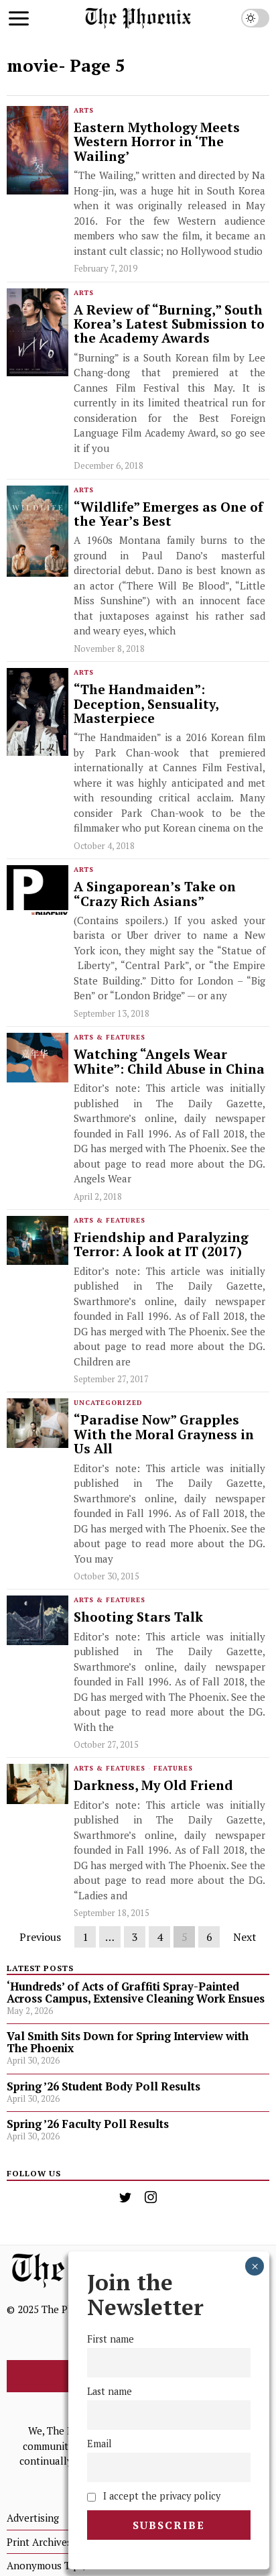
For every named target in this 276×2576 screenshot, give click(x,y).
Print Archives (39, 2542)
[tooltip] (125, 2197)
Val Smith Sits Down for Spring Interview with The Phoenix (128, 2042)
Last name (110, 2391)
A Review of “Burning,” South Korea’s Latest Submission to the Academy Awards (169, 325)
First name (111, 2339)
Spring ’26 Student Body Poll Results (103, 2086)
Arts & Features (110, 1037)
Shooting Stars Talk (138, 1617)
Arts (84, 110)
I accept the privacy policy (160, 2496)
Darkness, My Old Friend (153, 1786)
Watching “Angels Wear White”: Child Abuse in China (169, 1062)
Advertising (33, 2518)
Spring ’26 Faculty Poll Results (88, 2124)
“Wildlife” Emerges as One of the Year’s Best (168, 515)
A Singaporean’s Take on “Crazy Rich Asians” (155, 894)
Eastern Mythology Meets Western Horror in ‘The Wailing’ (157, 142)
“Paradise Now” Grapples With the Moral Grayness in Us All (164, 1435)
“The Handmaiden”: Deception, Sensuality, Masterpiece (146, 704)
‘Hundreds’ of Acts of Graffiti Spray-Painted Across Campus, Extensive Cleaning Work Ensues (136, 1993)
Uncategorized (108, 1403)
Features (173, 1768)
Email (99, 2444)
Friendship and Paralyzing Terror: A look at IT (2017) (161, 1245)
